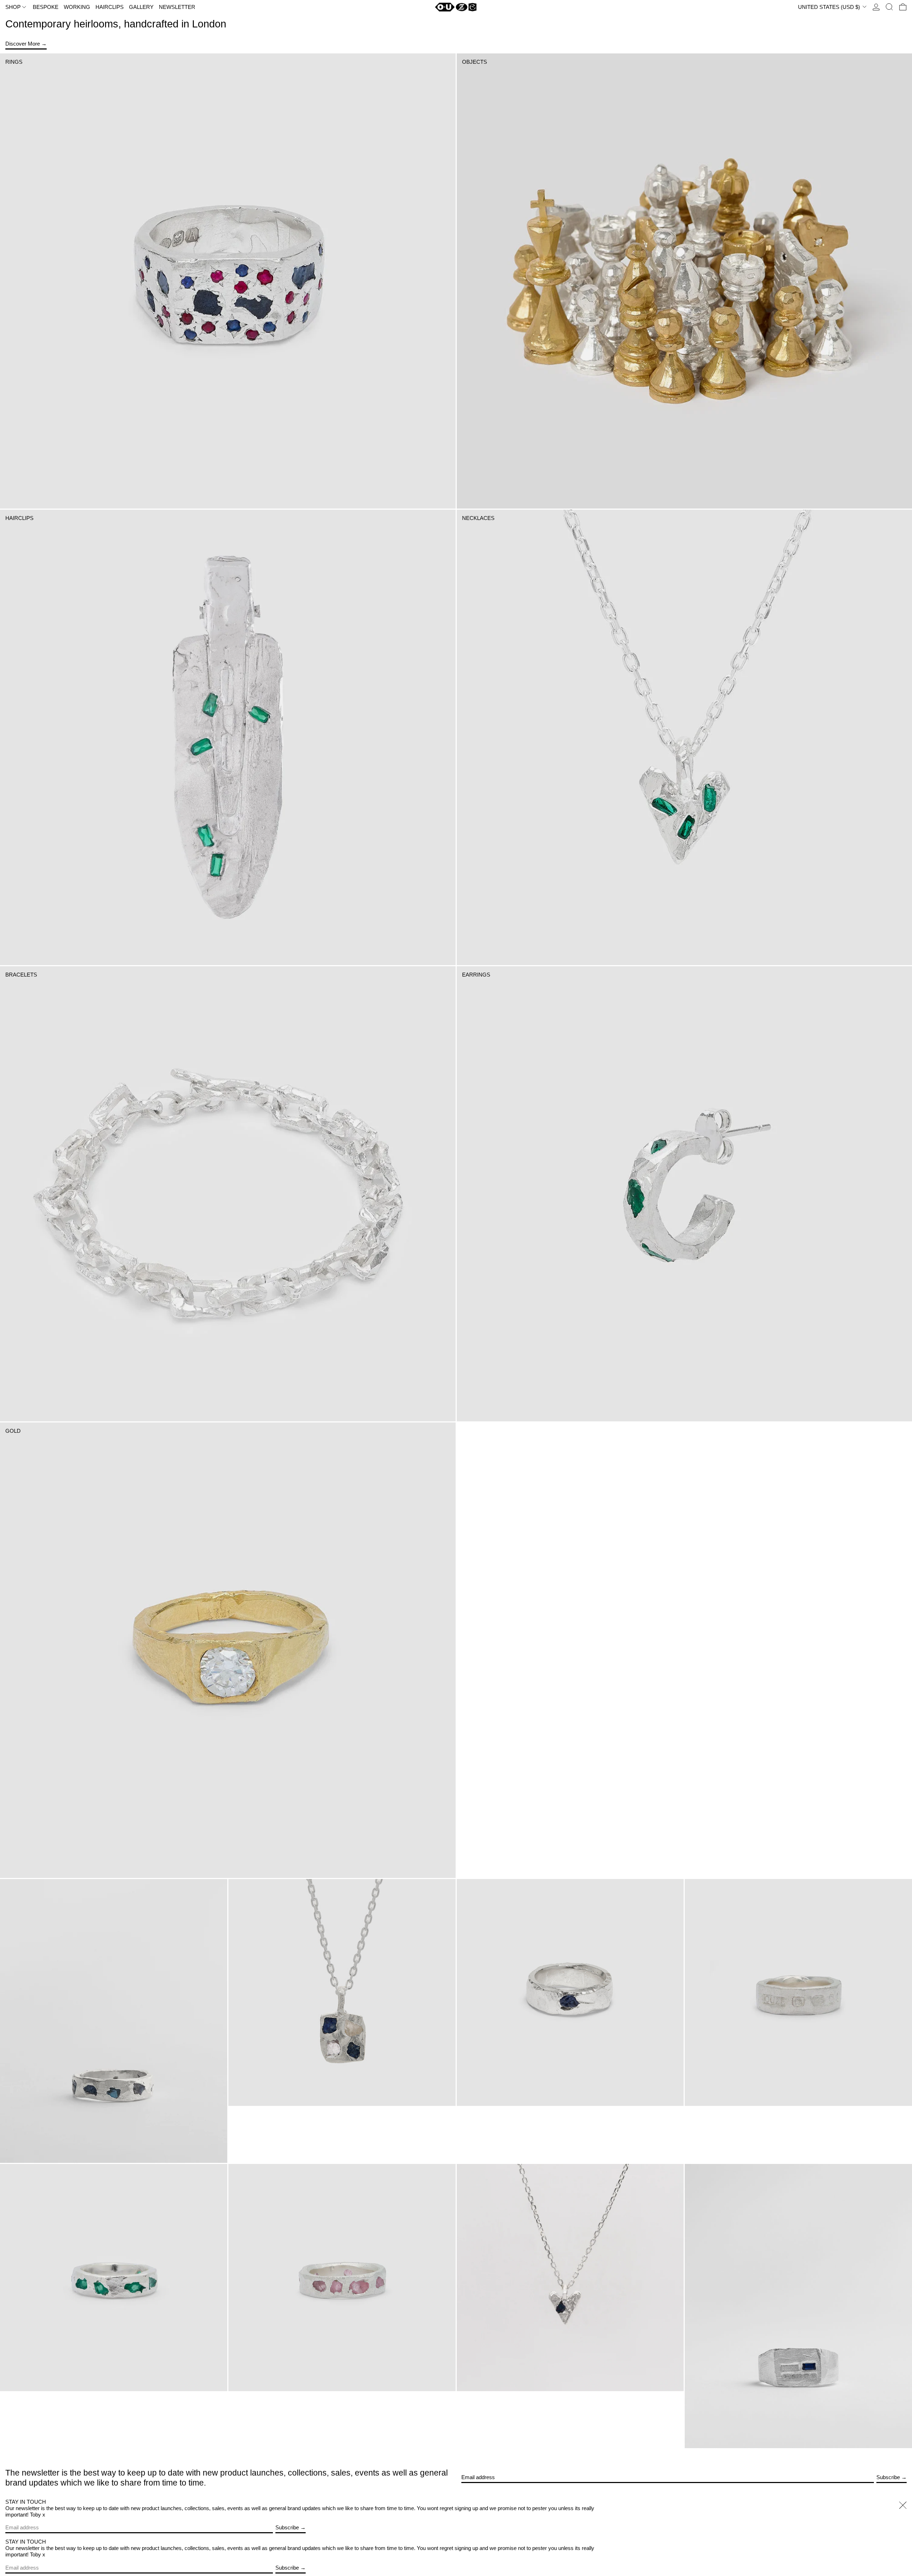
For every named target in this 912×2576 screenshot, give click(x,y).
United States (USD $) (830, 7)
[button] (889, 7)
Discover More (23, 44)
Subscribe (888, 2477)
